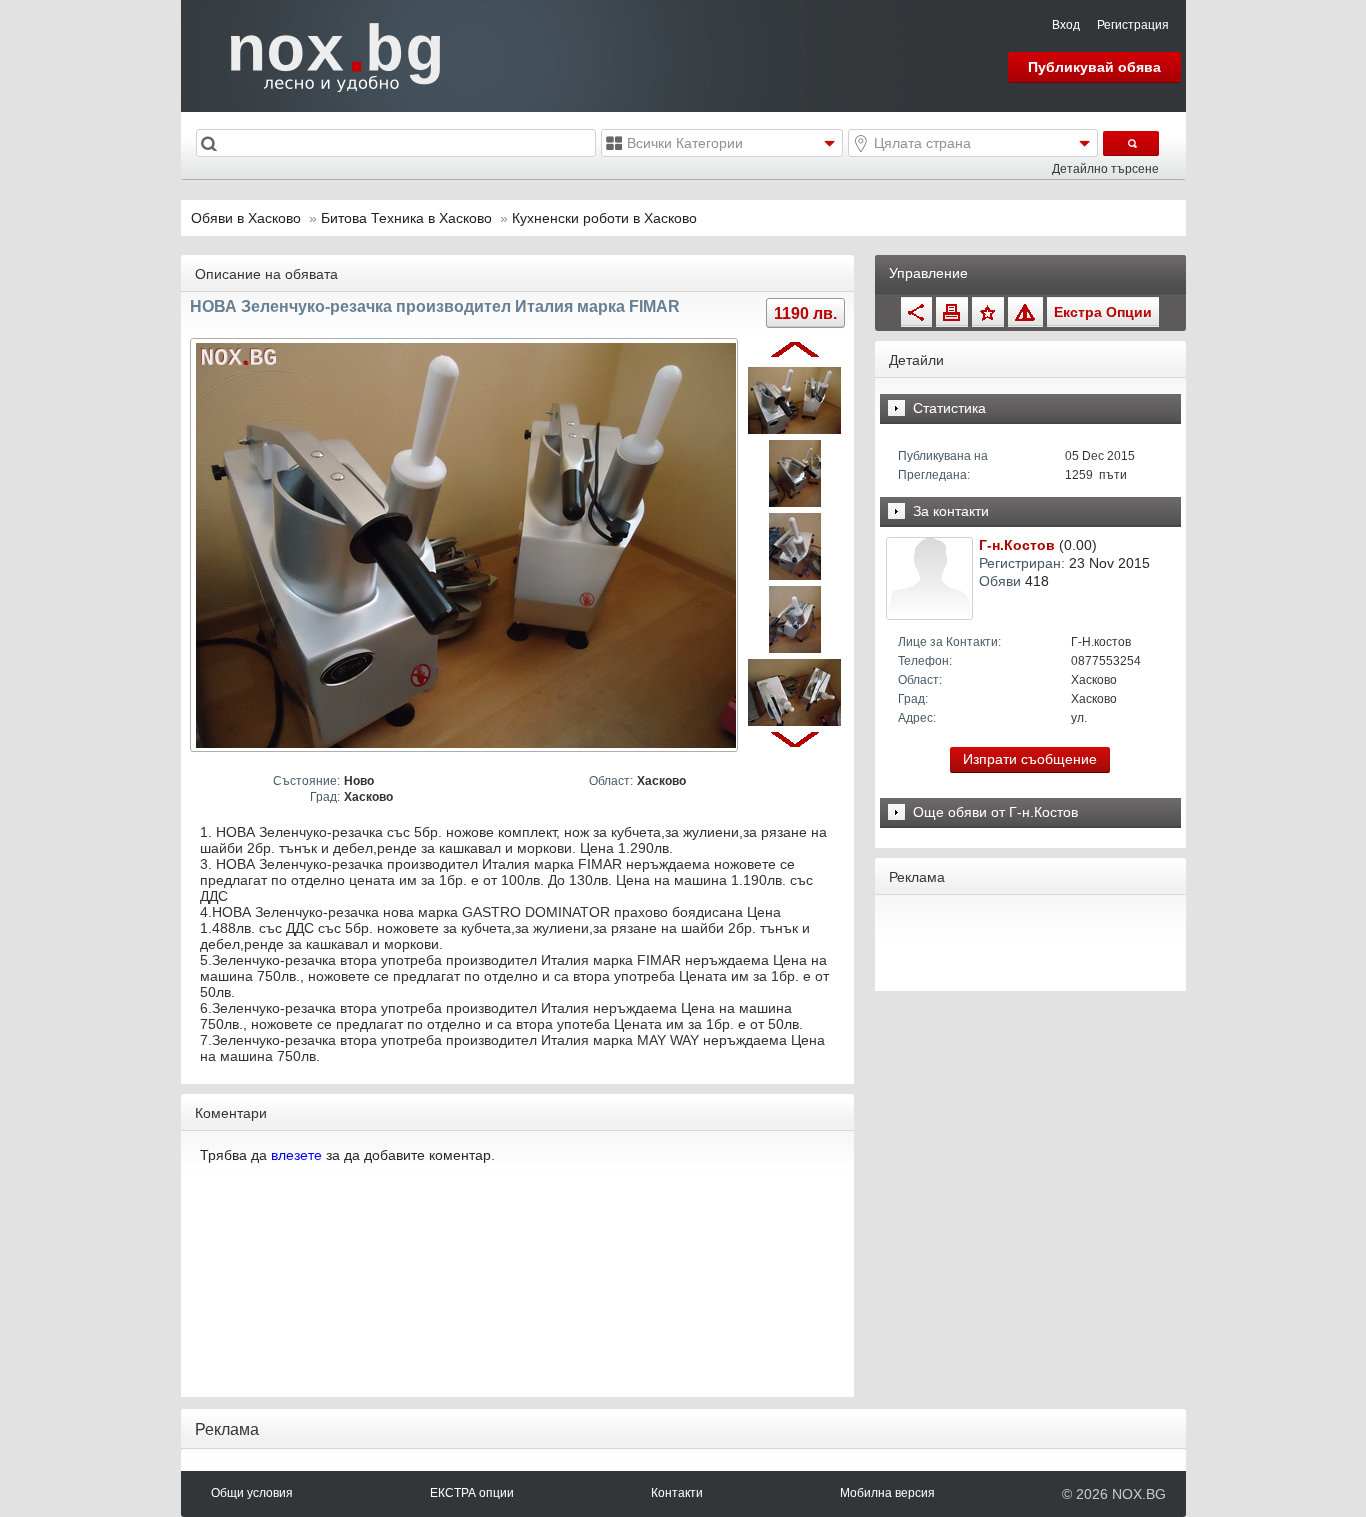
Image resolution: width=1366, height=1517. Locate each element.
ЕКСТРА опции (472, 1493)
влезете (296, 1155)
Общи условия (252, 1493)
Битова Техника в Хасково (408, 218)
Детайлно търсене (1105, 169)
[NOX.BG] (323, 55)
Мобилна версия (887, 1493)
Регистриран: (1022, 563)
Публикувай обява (1094, 67)
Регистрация (1133, 25)
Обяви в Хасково (246, 218)
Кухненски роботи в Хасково (604, 218)
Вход (1066, 25)
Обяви (1000, 581)
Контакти (677, 1493)
